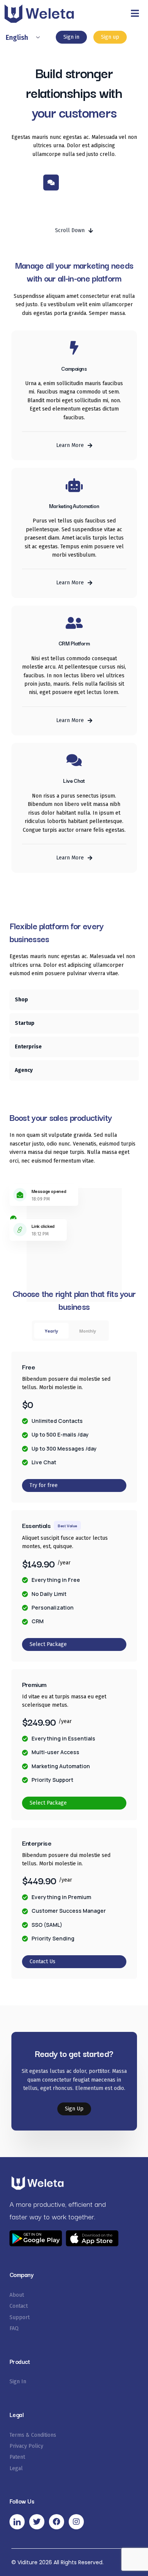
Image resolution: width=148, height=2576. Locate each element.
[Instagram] (76, 2522)
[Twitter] (37, 2522)
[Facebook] (57, 2522)
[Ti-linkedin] (17, 2522)
